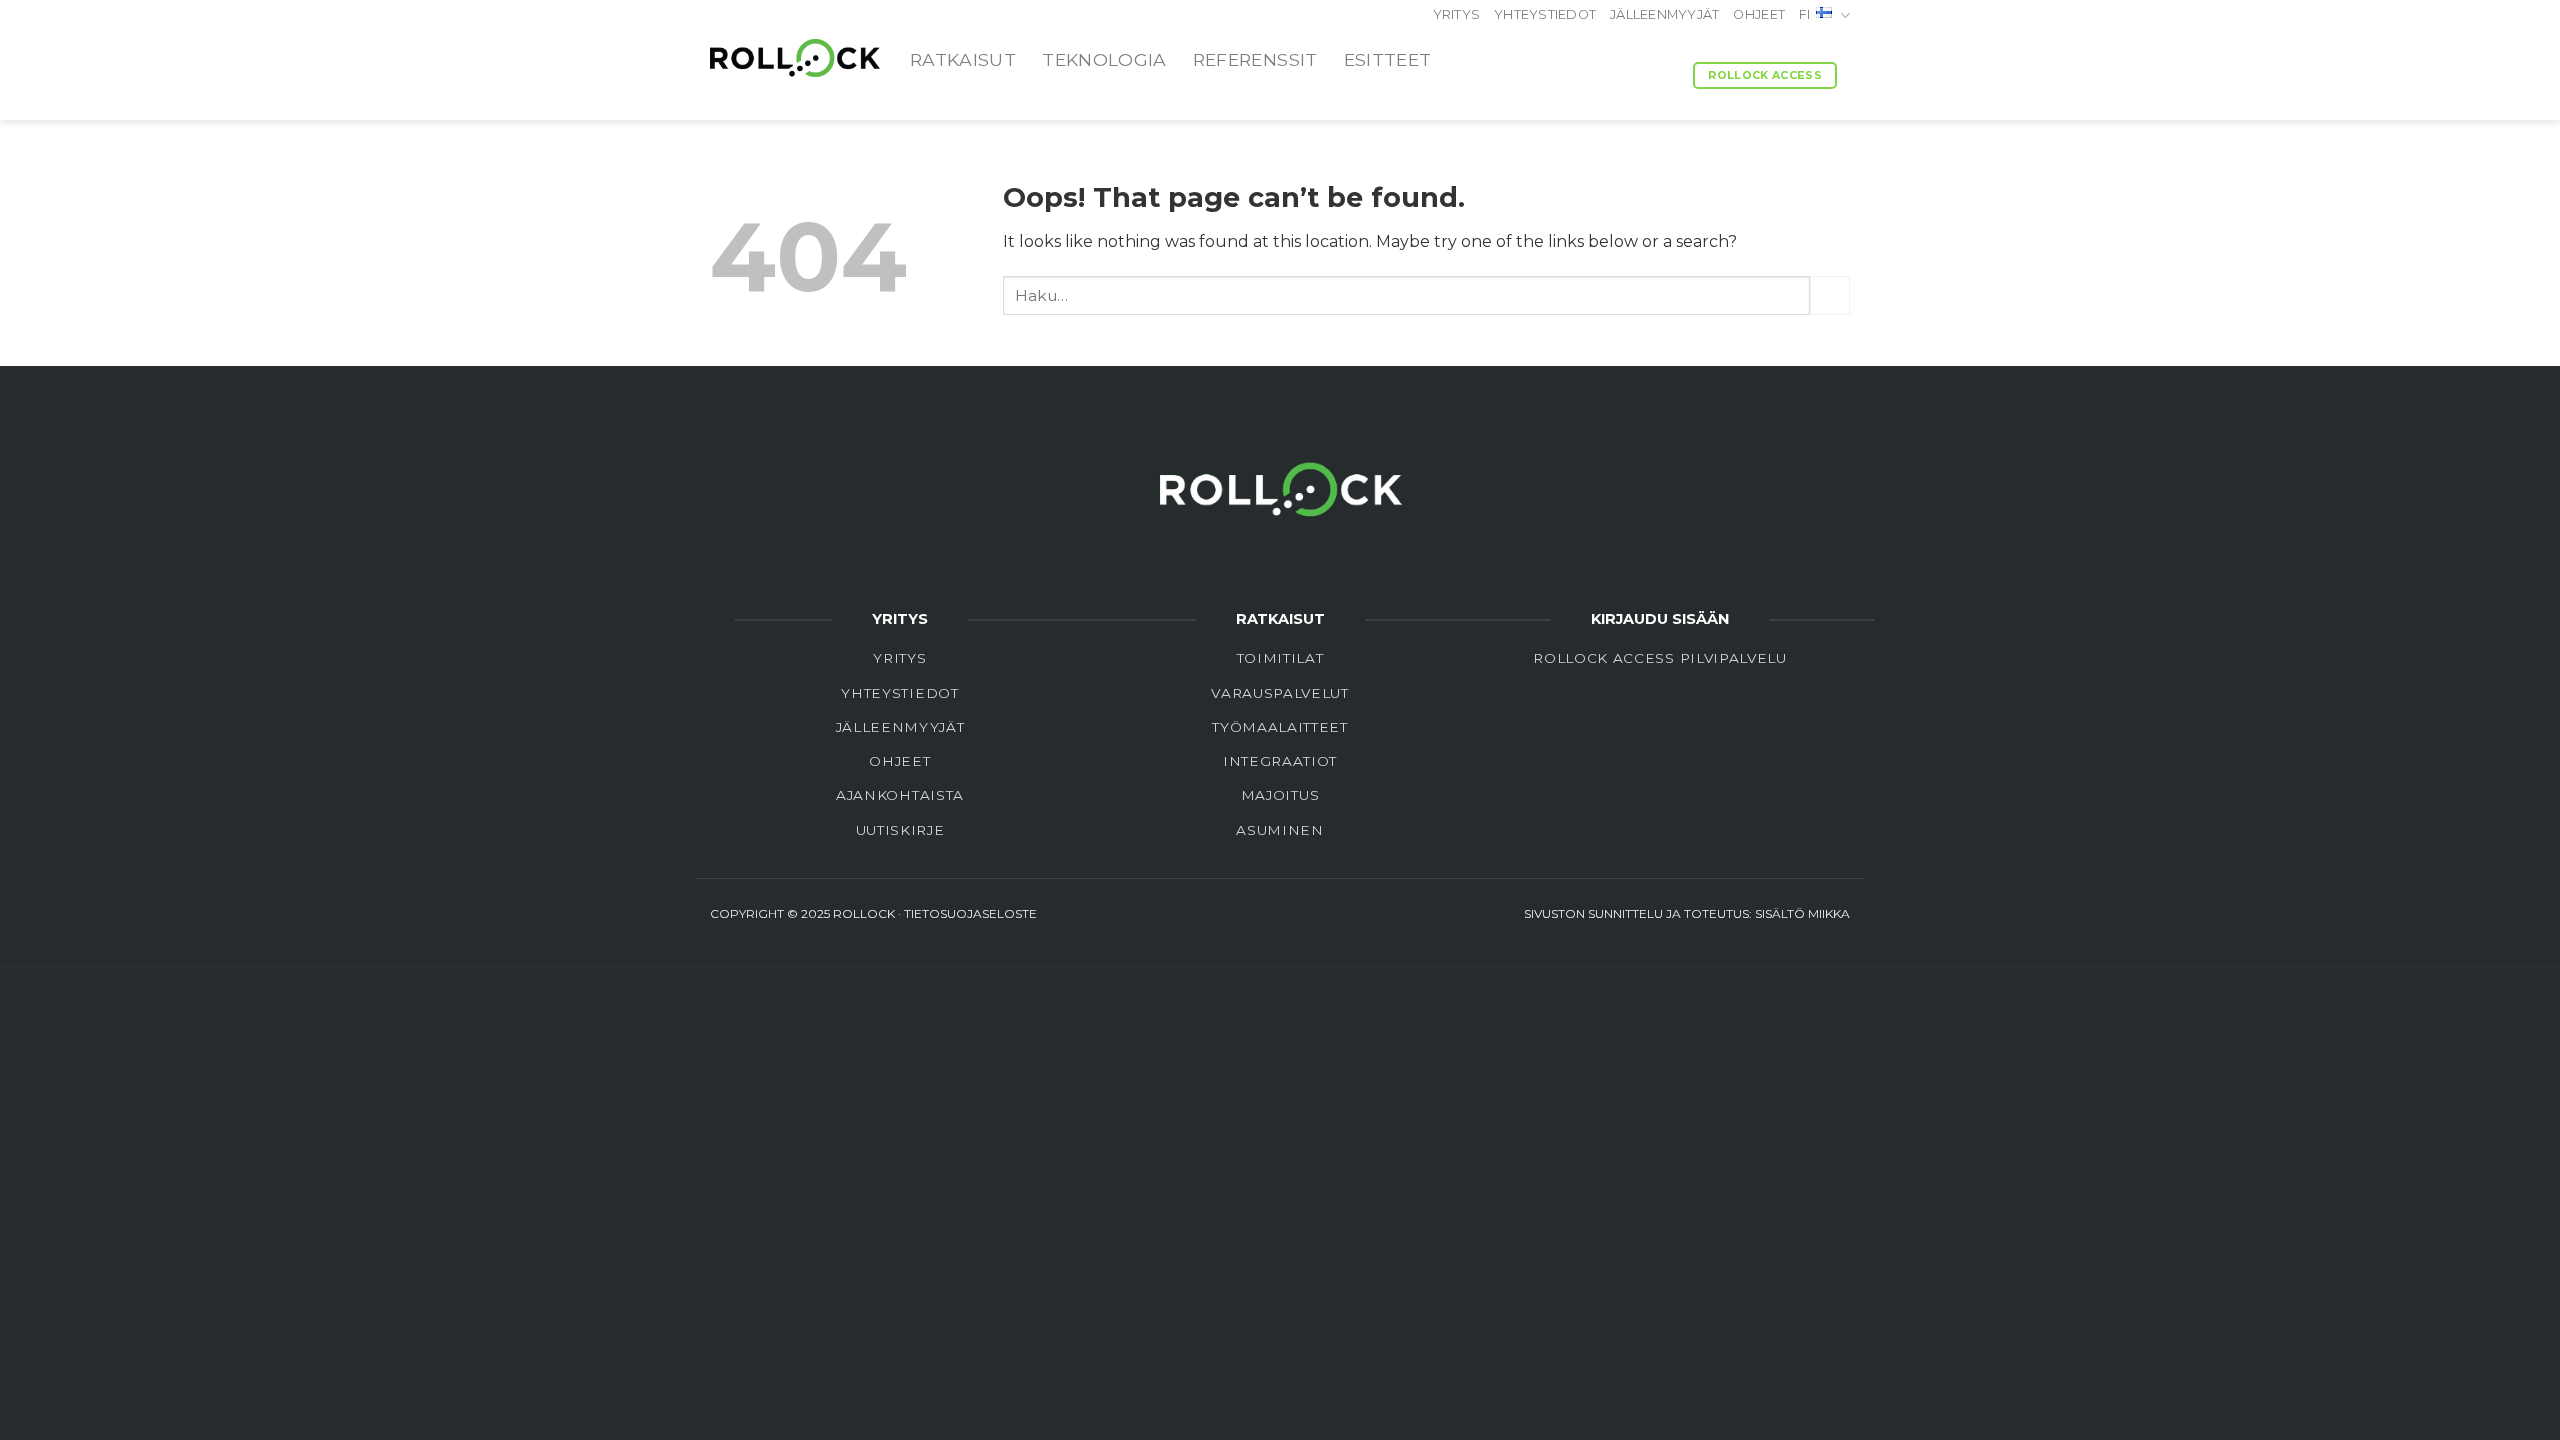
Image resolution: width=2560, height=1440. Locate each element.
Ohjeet (1759, 14)
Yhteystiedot (1545, 14)
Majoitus (1280, 795)
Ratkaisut (963, 59)
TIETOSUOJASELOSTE (970, 913)
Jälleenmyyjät (1664, 14)
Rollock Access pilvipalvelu (1659, 658)
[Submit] (1830, 295)
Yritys (1457, 14)
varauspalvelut (1280, 693)
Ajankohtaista (900, 795)
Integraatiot (1280, 761)
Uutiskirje (900, 830)
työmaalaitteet (1280, 727)
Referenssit (1255, 59)
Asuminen (1279, 830)
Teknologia (1104, 59)
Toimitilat (1280, 658)
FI (1805, 14)
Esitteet (1388, 59)
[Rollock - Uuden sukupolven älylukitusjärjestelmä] (795, 58)
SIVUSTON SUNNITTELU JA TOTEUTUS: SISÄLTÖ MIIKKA (1687, 913)
